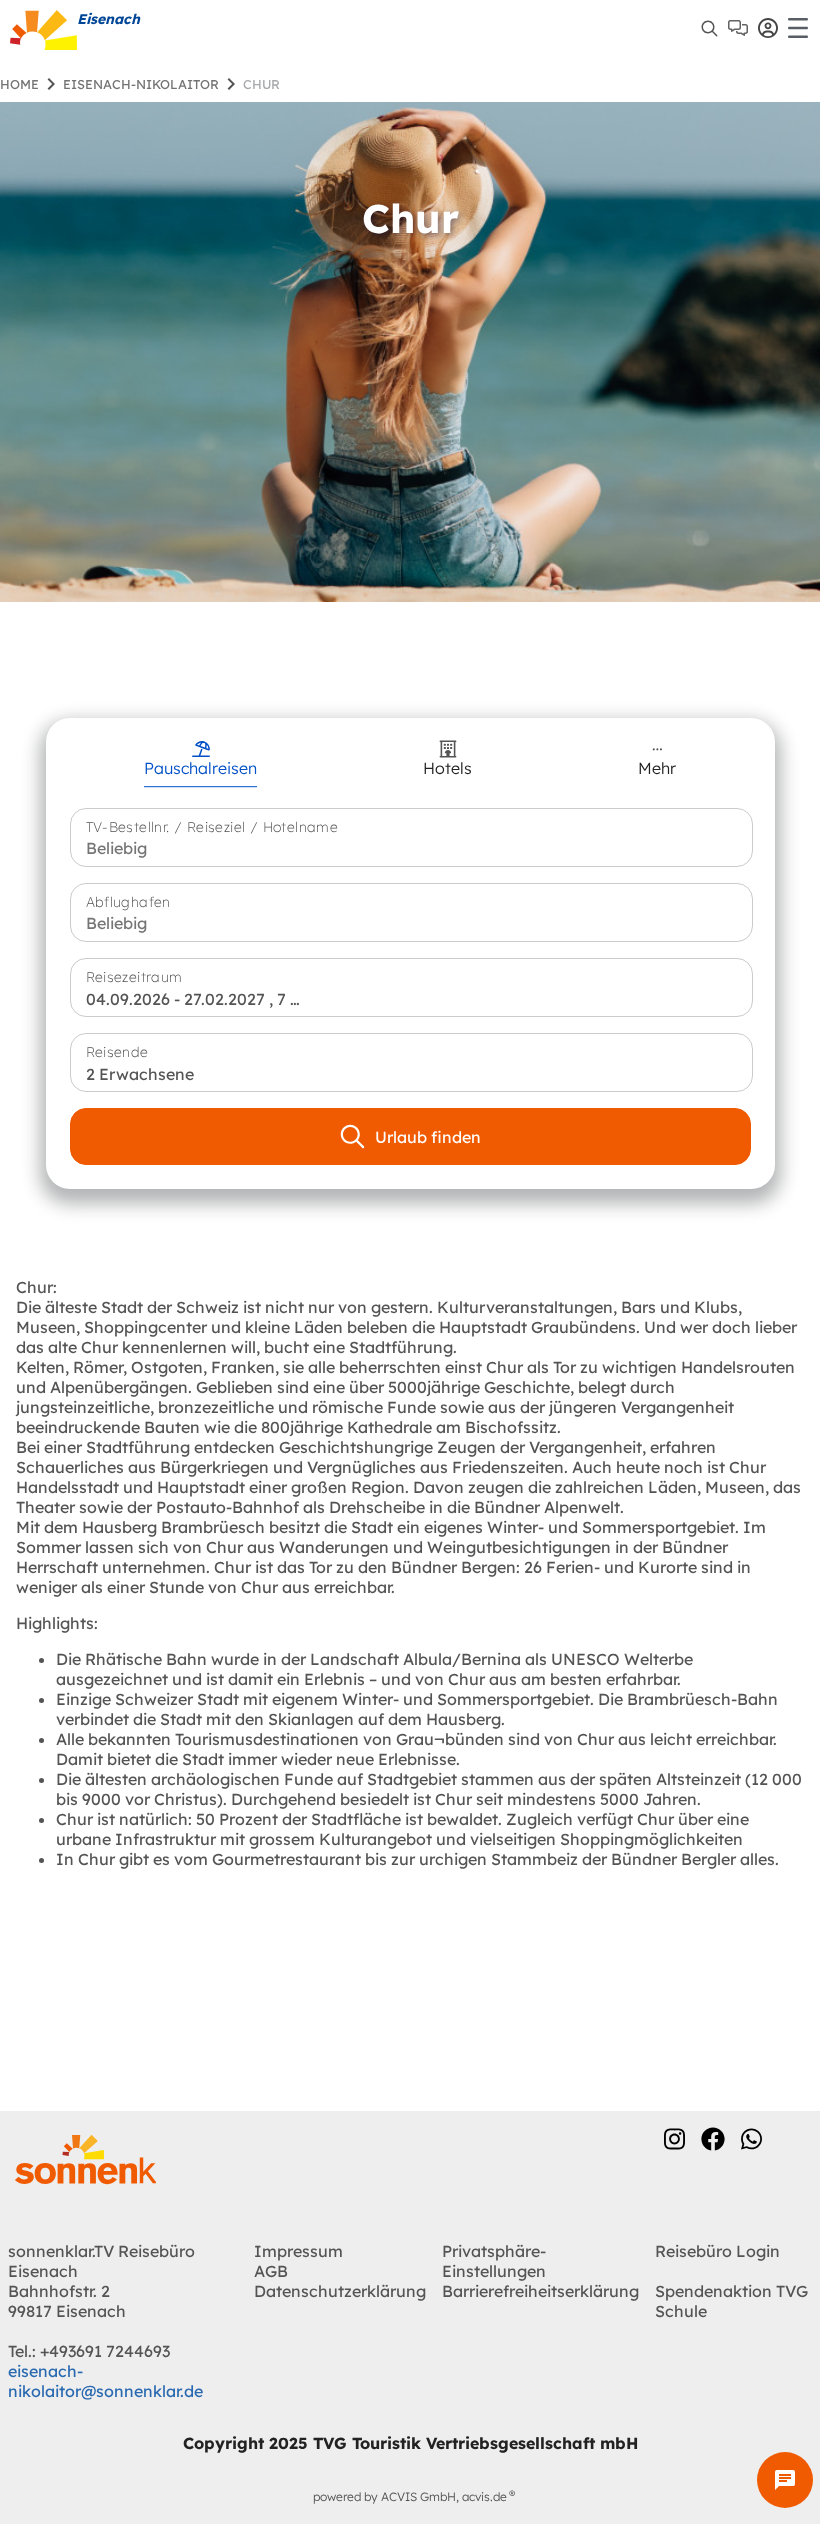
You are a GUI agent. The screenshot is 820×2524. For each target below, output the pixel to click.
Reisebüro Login (717, 2251)
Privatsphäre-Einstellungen (494, 2261)
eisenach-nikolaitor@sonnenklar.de (105, 2381)
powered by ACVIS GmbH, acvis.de (410, 2496)
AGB (271, 2271)
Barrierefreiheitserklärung (540, 2291)
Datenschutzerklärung (340, 2291)
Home (19, 84)
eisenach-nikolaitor (141, 84)
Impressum (298, 2251)
